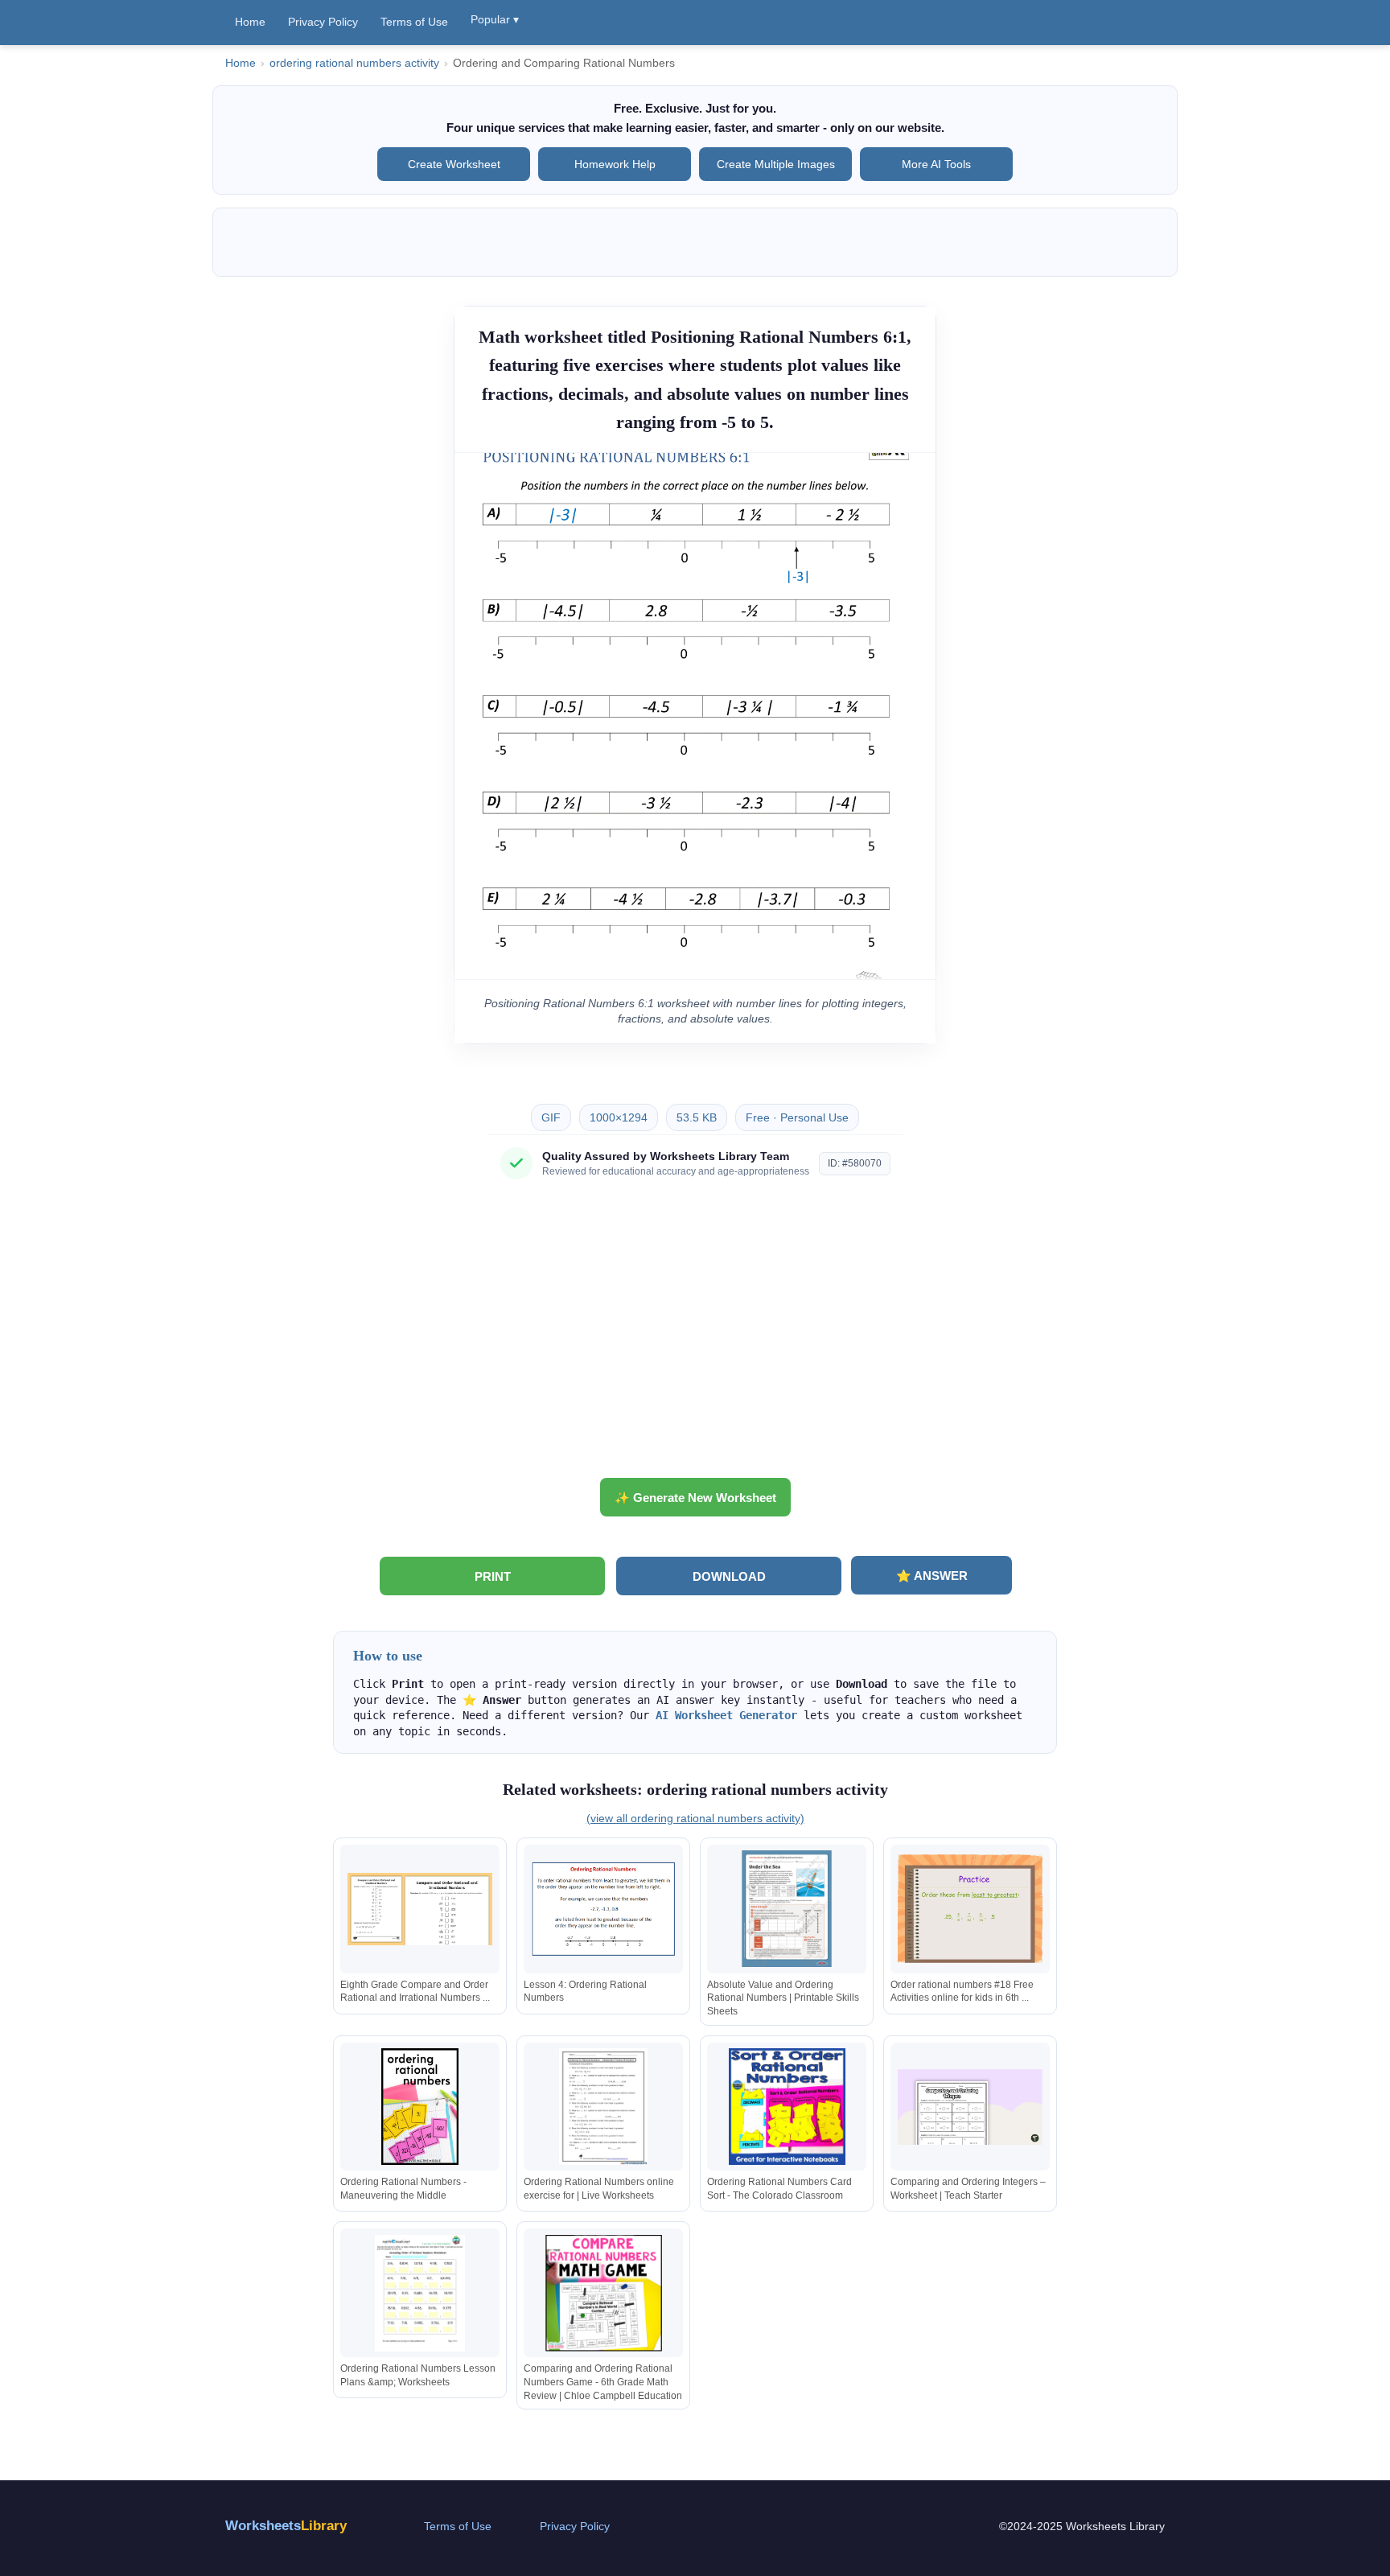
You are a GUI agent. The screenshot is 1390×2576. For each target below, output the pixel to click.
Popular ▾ (495, 19)
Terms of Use (414, 22)
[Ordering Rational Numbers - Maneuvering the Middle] (420, 2107)
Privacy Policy (323, 22)
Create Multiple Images (776, 164)
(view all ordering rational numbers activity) (695, 1818)
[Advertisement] (695, 1335)
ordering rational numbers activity (354, 63)
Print (493, 1576)
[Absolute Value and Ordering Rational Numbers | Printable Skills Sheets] (787, 1909)
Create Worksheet (454, 164)
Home (250, 22)
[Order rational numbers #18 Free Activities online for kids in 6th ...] (970, 1909)
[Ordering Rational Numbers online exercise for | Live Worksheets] (603, 2107)
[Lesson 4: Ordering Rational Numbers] (603, 1909)
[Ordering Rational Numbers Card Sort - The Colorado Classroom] (787, 2107)
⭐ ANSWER (932, 1576)
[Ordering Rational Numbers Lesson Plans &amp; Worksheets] (420, 2293)
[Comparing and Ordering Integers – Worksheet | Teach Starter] (970, 2107)
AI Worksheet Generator (726, 1715)
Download (729, 1576)
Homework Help (615, 164)
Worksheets (286, 2526)
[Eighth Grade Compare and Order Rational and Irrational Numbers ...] (420, 1909)
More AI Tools (936, 164)
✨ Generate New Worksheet (695, 1498)
